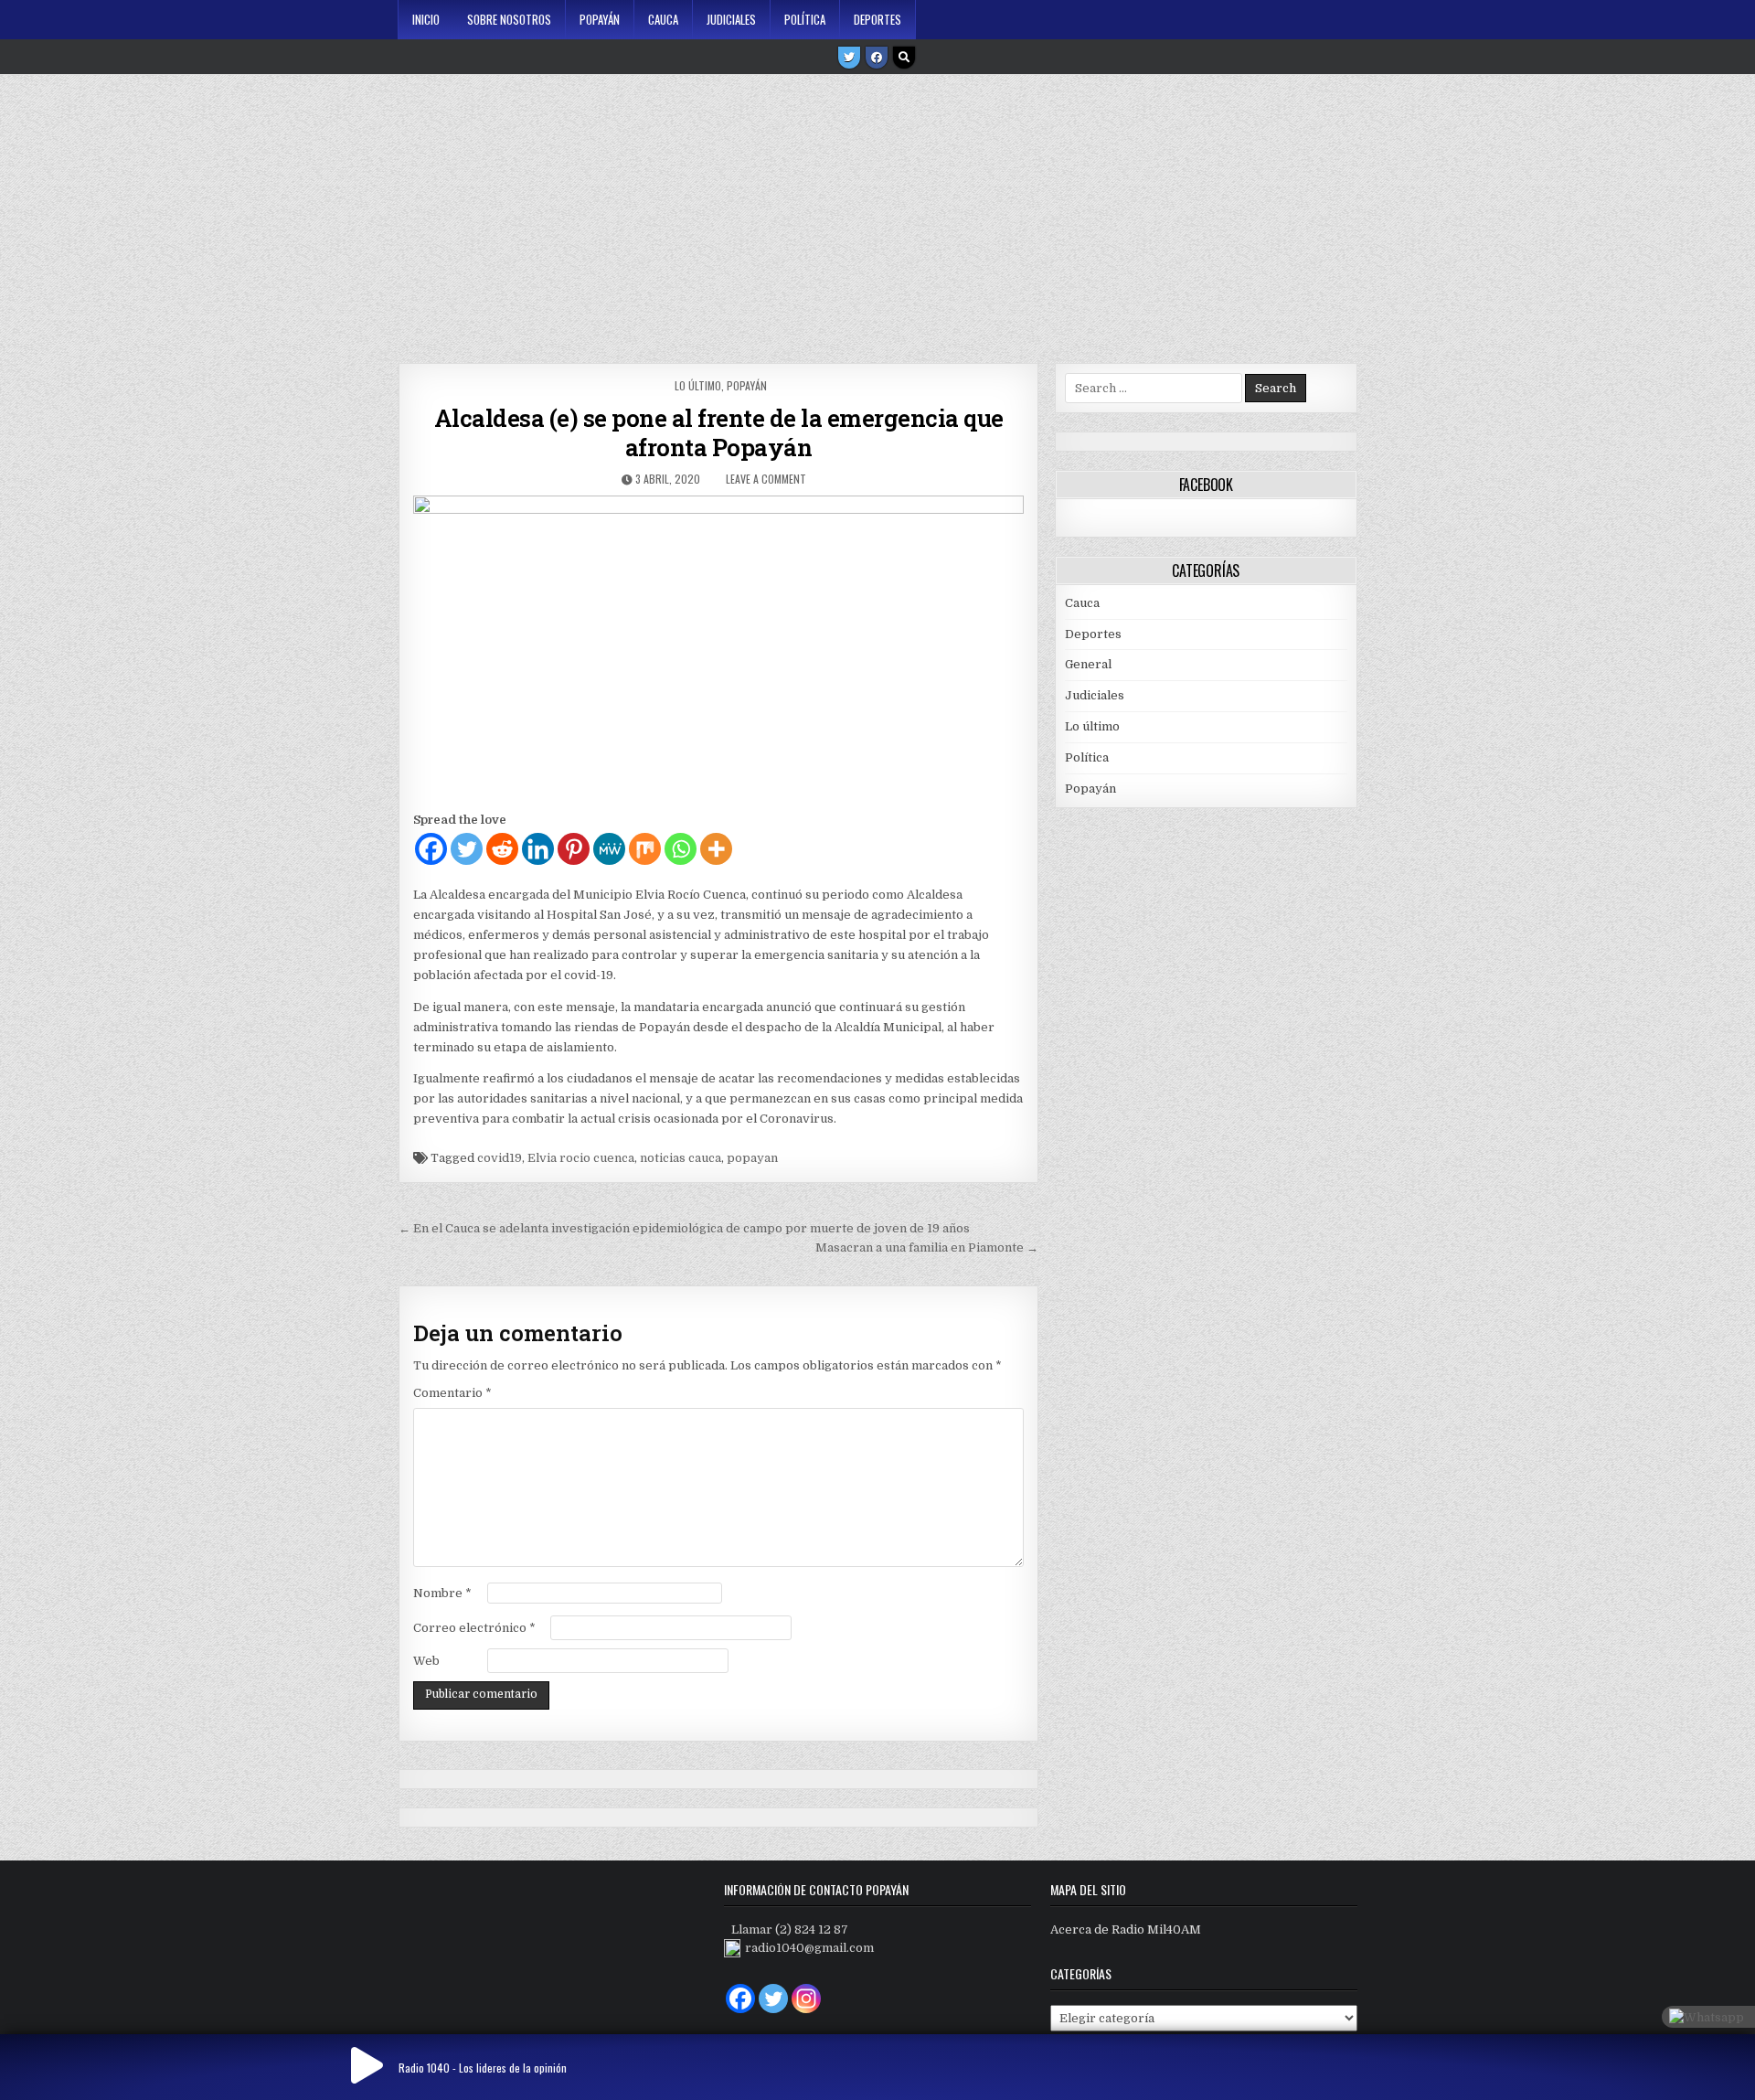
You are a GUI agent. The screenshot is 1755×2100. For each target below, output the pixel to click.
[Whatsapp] (681, 849)
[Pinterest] (574, 849)
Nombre (442, 1593)
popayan (752, 1158)
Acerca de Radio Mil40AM (1126, 1929)
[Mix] (645, 849)
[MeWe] (609, 849)
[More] (716, 849)
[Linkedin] (538, 849)
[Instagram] (806, 1999)
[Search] (904, 58)
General (1088, 664)
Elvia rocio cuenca (581, 1158)
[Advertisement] (877, 212)
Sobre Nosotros (509, 19)
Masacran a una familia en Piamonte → (927, 1247)
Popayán (600, 19)
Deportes (877, 19)
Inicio (426, 19)
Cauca (663, 19)
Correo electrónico (474, 1628)
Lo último (698, 385)
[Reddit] (502, 849)
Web (426, 1661)
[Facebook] (877, 58)
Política (805, 19)
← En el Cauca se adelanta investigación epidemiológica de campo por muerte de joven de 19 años (684, 1228)
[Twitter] (849, 58)
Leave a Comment (766, 479)
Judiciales (731, 19)
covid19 (500, 1158)
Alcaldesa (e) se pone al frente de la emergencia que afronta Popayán (719, 432)
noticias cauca (681, 1158)
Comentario (452, 1393)
